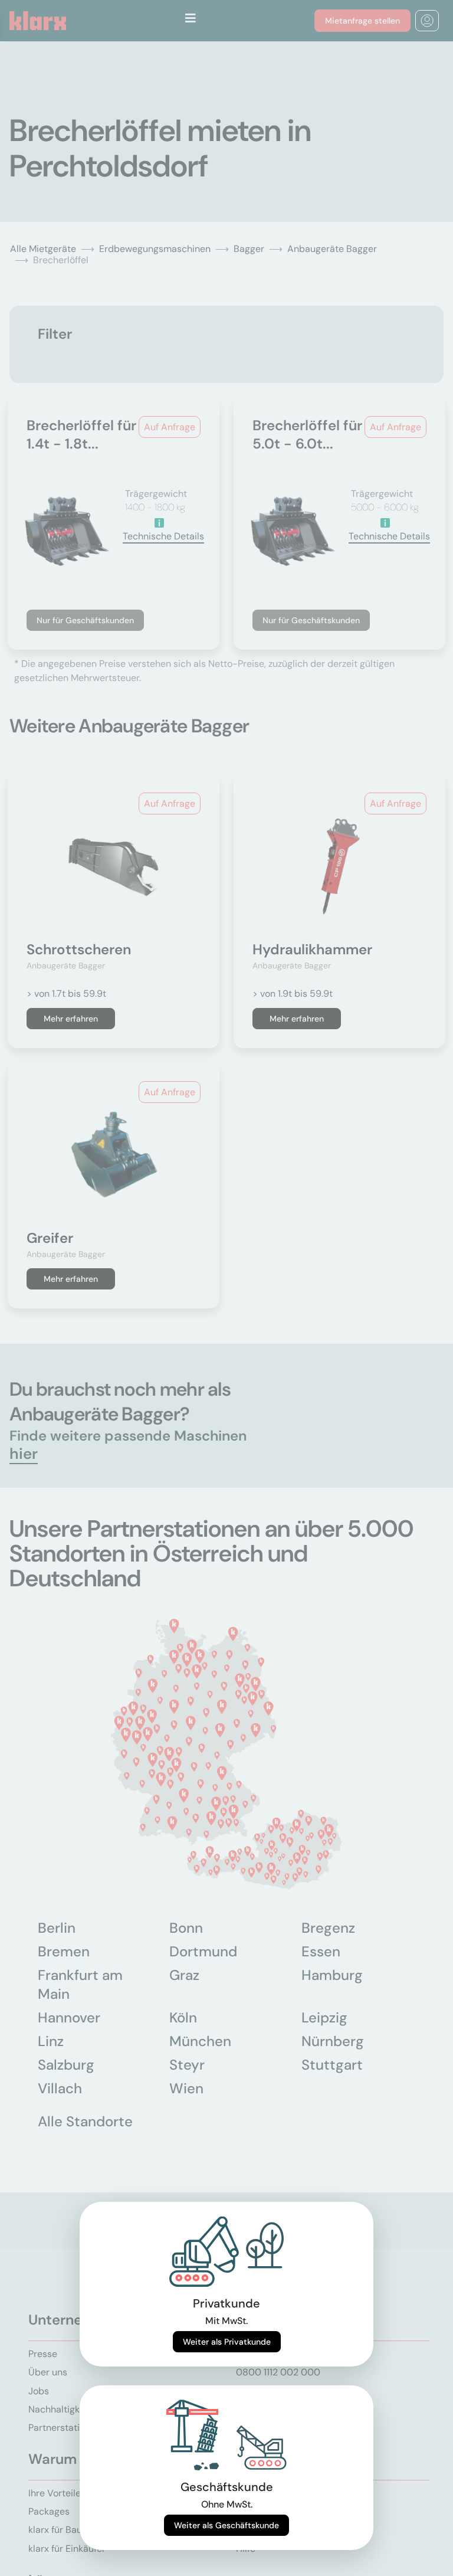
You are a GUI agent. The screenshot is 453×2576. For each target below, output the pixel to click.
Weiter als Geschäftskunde (226, 2525)
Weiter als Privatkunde (227, 2342)
